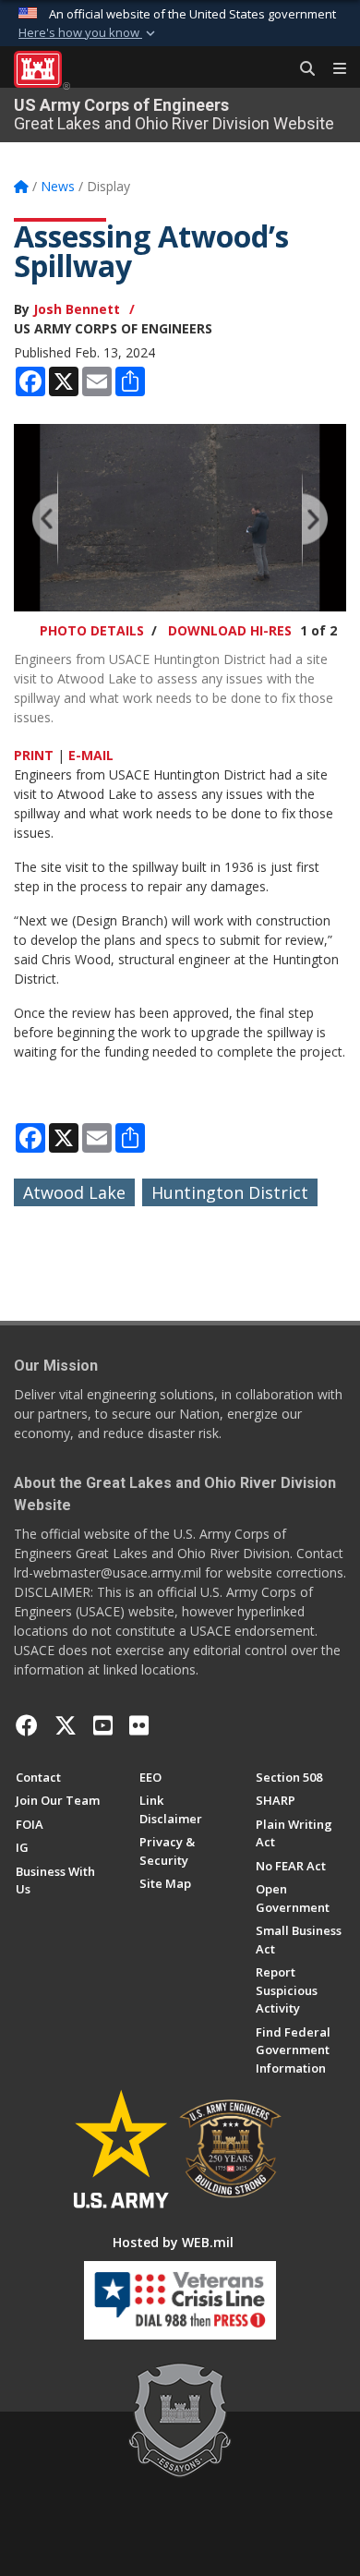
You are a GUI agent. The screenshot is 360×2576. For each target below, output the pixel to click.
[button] (89, 33)
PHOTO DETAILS (92, 630)
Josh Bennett (77, 309)
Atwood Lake (74, 1192)
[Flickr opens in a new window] (139, 1725)
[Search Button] (301, 69)
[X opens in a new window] (66, 1725)
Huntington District (230, 1192)
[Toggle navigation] (332, 69)
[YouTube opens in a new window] (103, 1725)
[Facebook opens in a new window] (27, 1725)
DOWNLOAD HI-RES (230, 630)
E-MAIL (91, 755)
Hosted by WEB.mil (173, 2242)
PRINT (34, 755)
